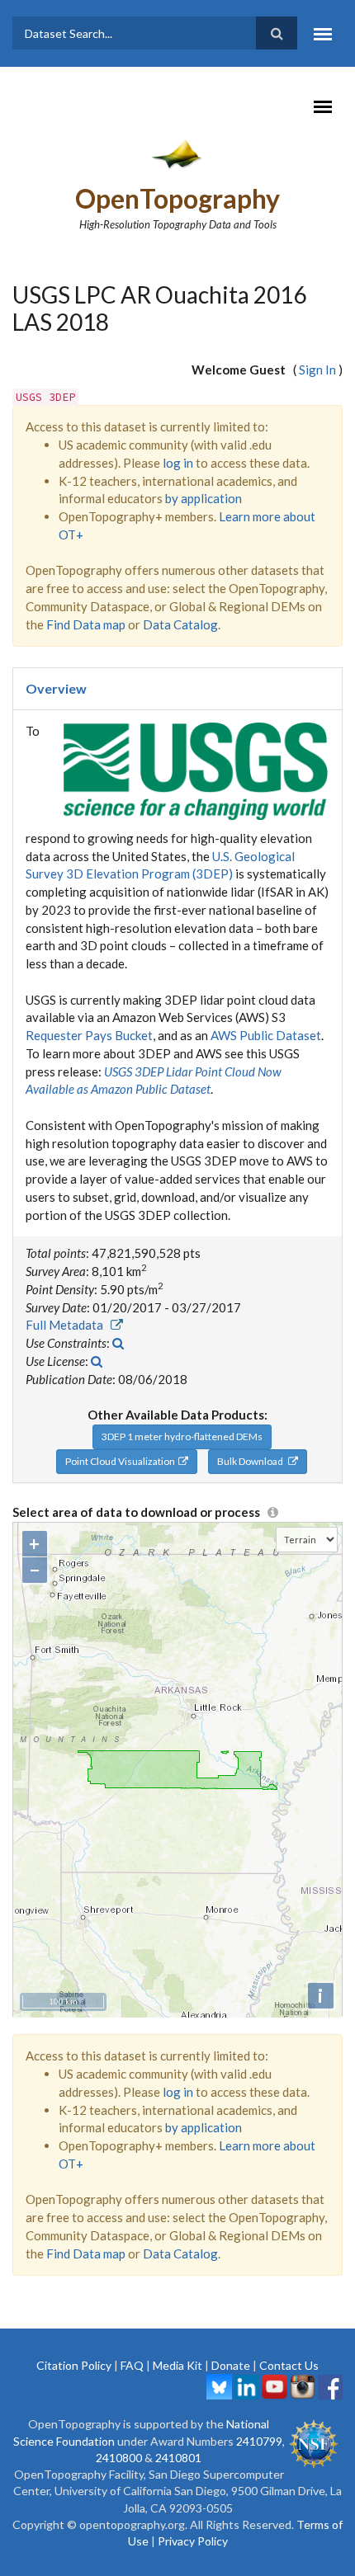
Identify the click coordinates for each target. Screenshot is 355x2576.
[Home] (178, 153)
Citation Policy (74, 2365)
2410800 (119, 2458)
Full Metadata (68, 1325)
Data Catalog (180, 624)
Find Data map (86, 624)
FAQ (132, 2365)
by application (204, 498)
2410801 (178, 2458)
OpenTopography (177, 198)
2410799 (259, 2441)
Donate (231, 2365)
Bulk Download (253, 1461)
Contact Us (289, 2365)
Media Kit (177, 2365)
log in (178, 463)
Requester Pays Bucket (89, 1035)
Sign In (317, 370)
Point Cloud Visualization (122, 1461)
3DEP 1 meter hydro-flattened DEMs (182, 1436)
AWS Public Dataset (266, 1035)
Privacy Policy (193, 2541)
